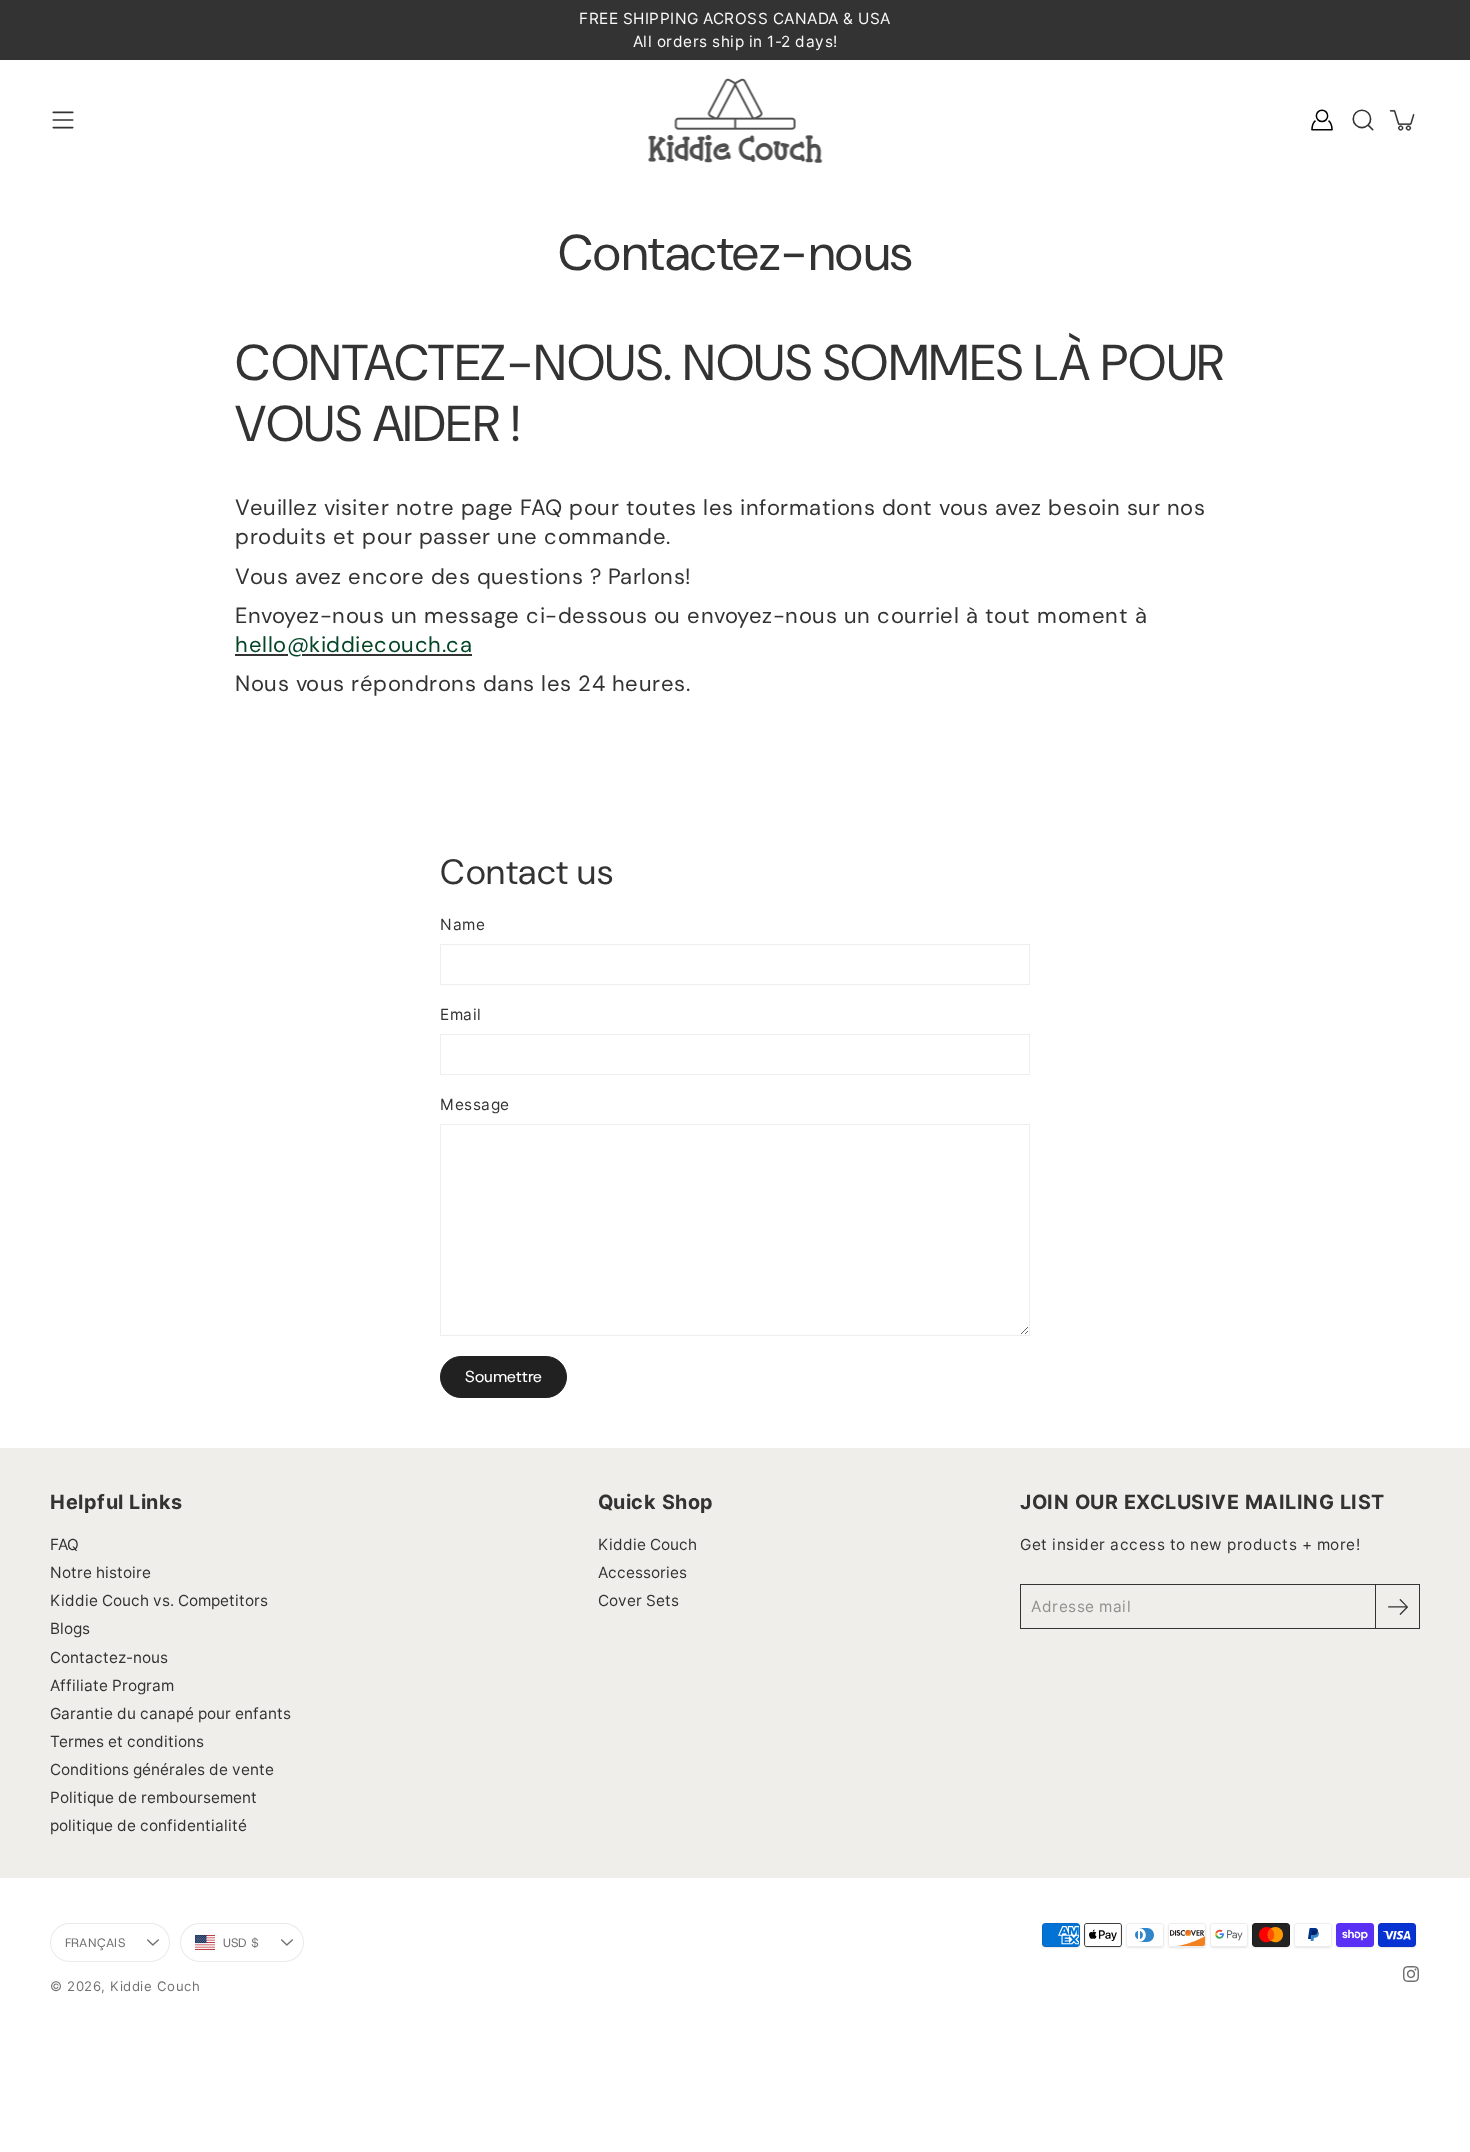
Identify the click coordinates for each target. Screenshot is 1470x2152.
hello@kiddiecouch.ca (353, 644)
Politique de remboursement (153, 1797)
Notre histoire (100, 1572)
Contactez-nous (109, 1657)
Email (461, 1014)
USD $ (259, 1946)
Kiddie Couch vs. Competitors (159, 1600)
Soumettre (503, 1376)
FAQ (64, 1544)
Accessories (642, 1572)
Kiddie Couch (647, 1544)
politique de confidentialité (148, 1825)
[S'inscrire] (1397, 1606)
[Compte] (1322, 120)
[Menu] (63, 120)
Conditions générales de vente (162, 1769)
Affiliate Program (112, 1685)
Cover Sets (638, 1600)
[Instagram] (1411, 1974)
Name (462, 924)
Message (475, 1104)
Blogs (70, 1628)
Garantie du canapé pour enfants (170, 1713)
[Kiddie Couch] (735, 120)
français (95, 1942)
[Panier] (1404, 120)
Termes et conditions (127, 1741)
